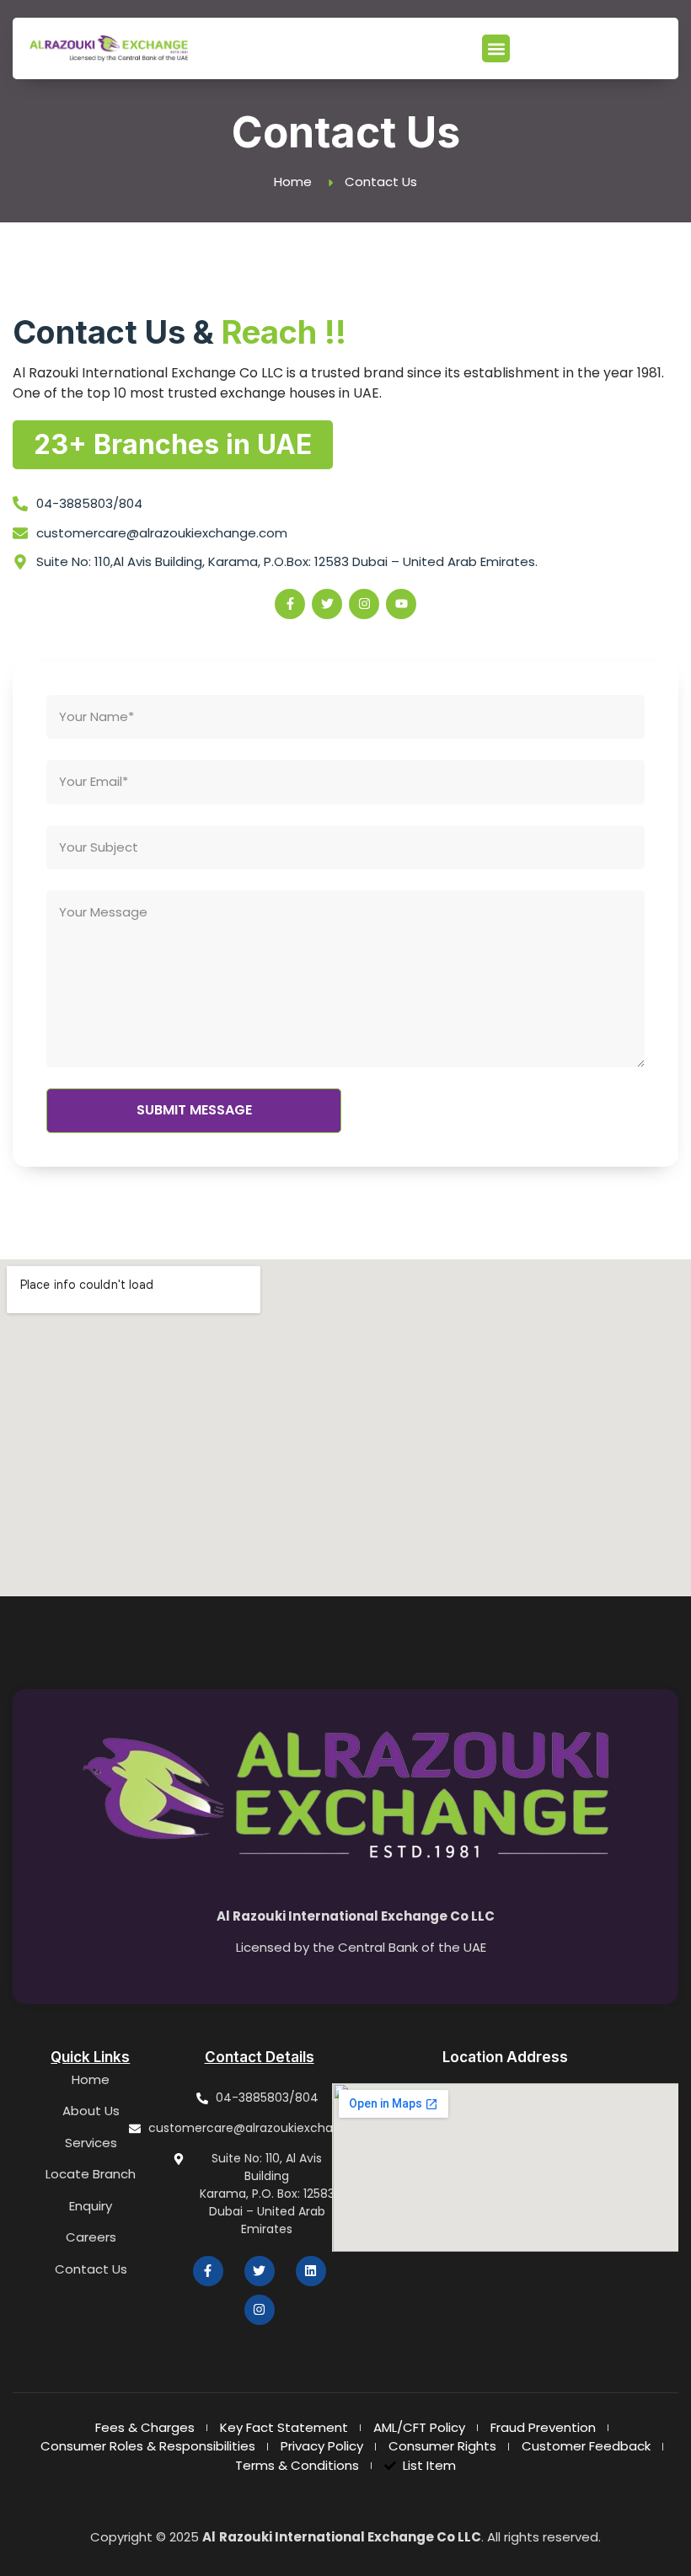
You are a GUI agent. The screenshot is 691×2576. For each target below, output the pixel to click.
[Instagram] (364, 604)
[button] (496, 48)
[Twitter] (327, 604)
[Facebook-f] (290, 604)
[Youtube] (401, 604)
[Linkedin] (311, 2271)
